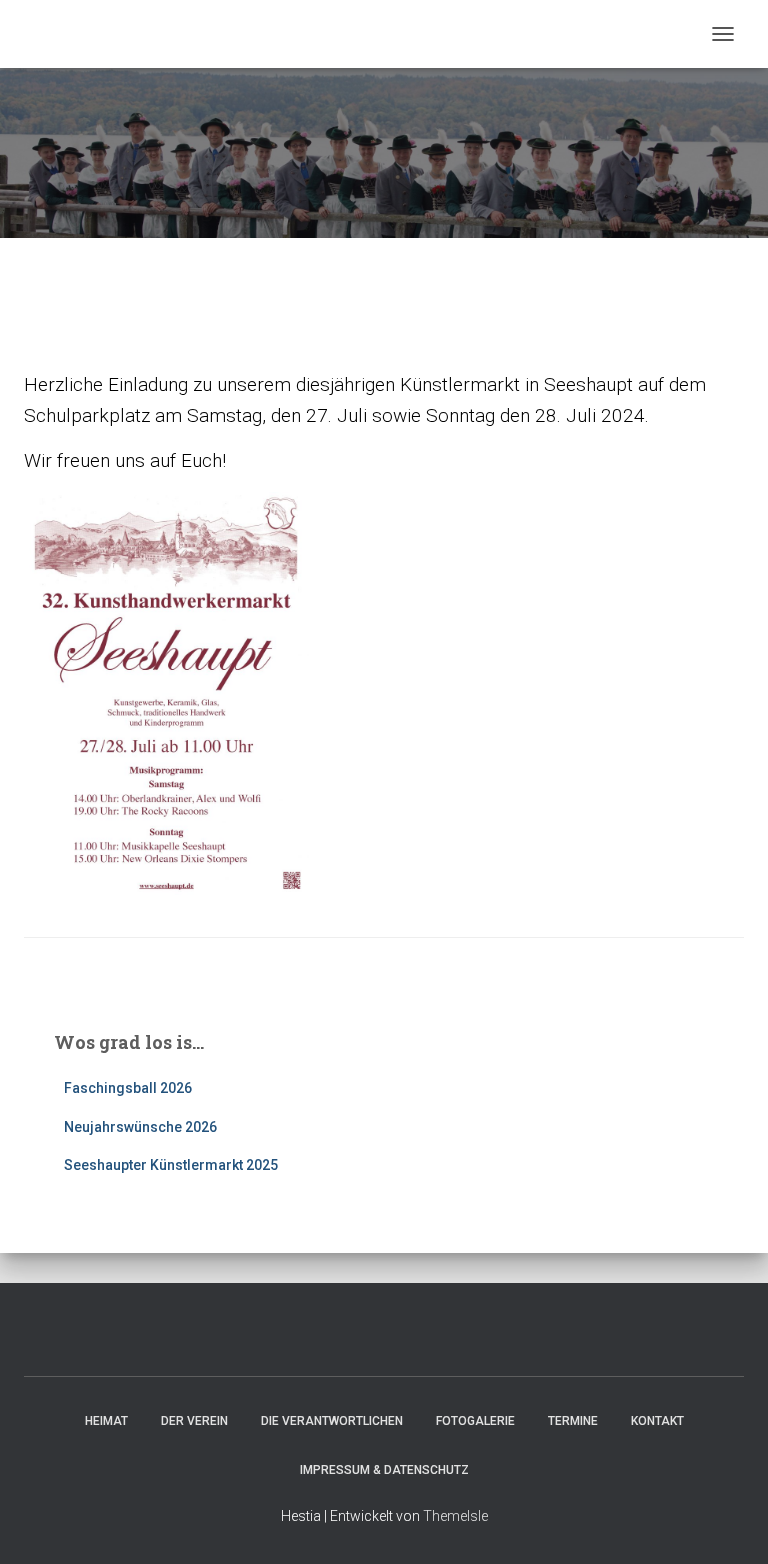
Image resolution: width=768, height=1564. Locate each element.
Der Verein (194, 1421)
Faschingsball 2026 (128, 1088)
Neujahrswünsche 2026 (140, 1127)
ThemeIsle (455, 1516)
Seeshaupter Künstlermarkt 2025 (171, 1165)
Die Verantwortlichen (332, 1421)
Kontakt (657, 1421)
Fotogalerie (475, 1421)
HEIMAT (106, 1421)
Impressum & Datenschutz (384, 1470)
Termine (573, 1421)
